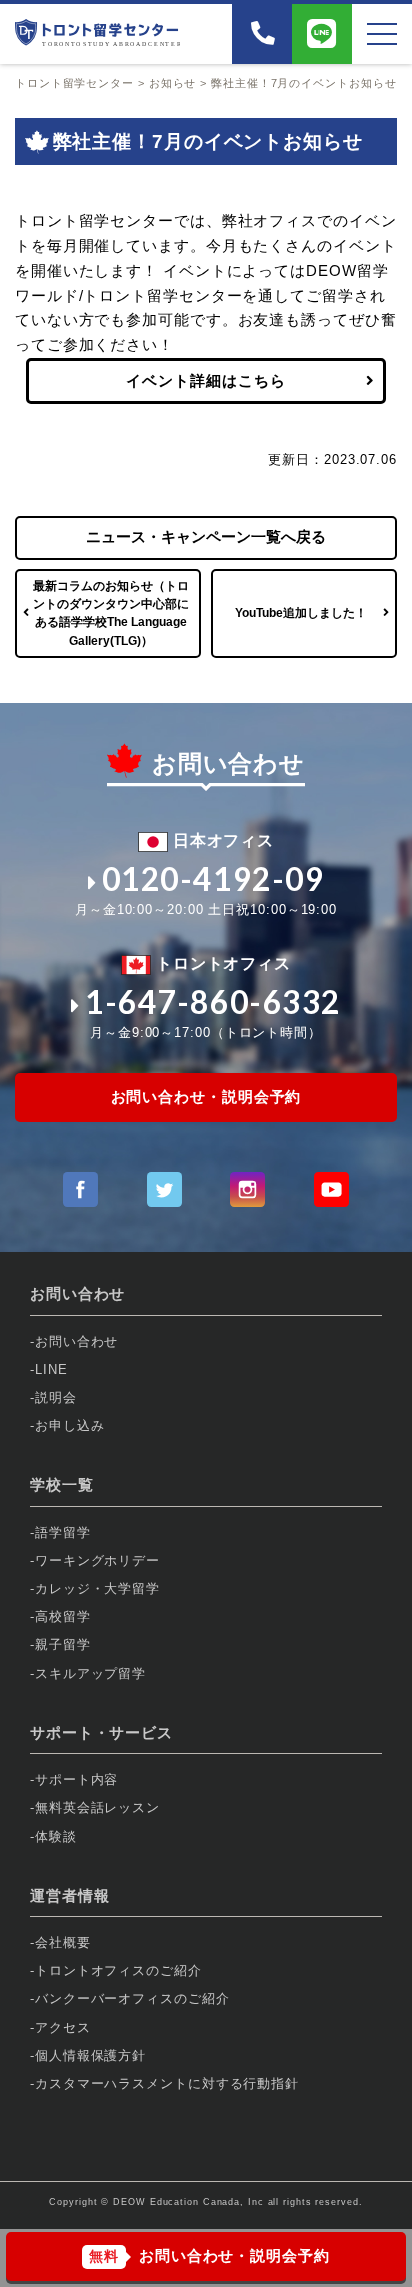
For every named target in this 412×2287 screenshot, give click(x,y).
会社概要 (63, 1942)
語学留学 (63, 1532)
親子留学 (63, 1644)
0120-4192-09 (213, 879)
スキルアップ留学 (90, 1673)
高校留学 (63, 1616)
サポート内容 (76, 1779)
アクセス (63, 2027)
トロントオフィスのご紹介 (118, 1970)
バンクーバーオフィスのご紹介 (132, 1998)
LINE (51, 1369)
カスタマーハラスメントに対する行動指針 (167, 2083)
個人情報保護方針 (90, 2055)
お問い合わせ (76, 1341)
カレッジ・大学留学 (97, 1588)
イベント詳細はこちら (205, 380)
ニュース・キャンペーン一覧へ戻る (206, 536)
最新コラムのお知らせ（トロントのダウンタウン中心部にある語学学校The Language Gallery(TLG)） (111, 613)
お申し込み (70, 1425)
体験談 (56, 1836)
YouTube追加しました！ (301, 613)
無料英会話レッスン (97, 1807)
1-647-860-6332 (213, 1002)
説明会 (56, 1397)
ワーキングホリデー (97, 1560)
